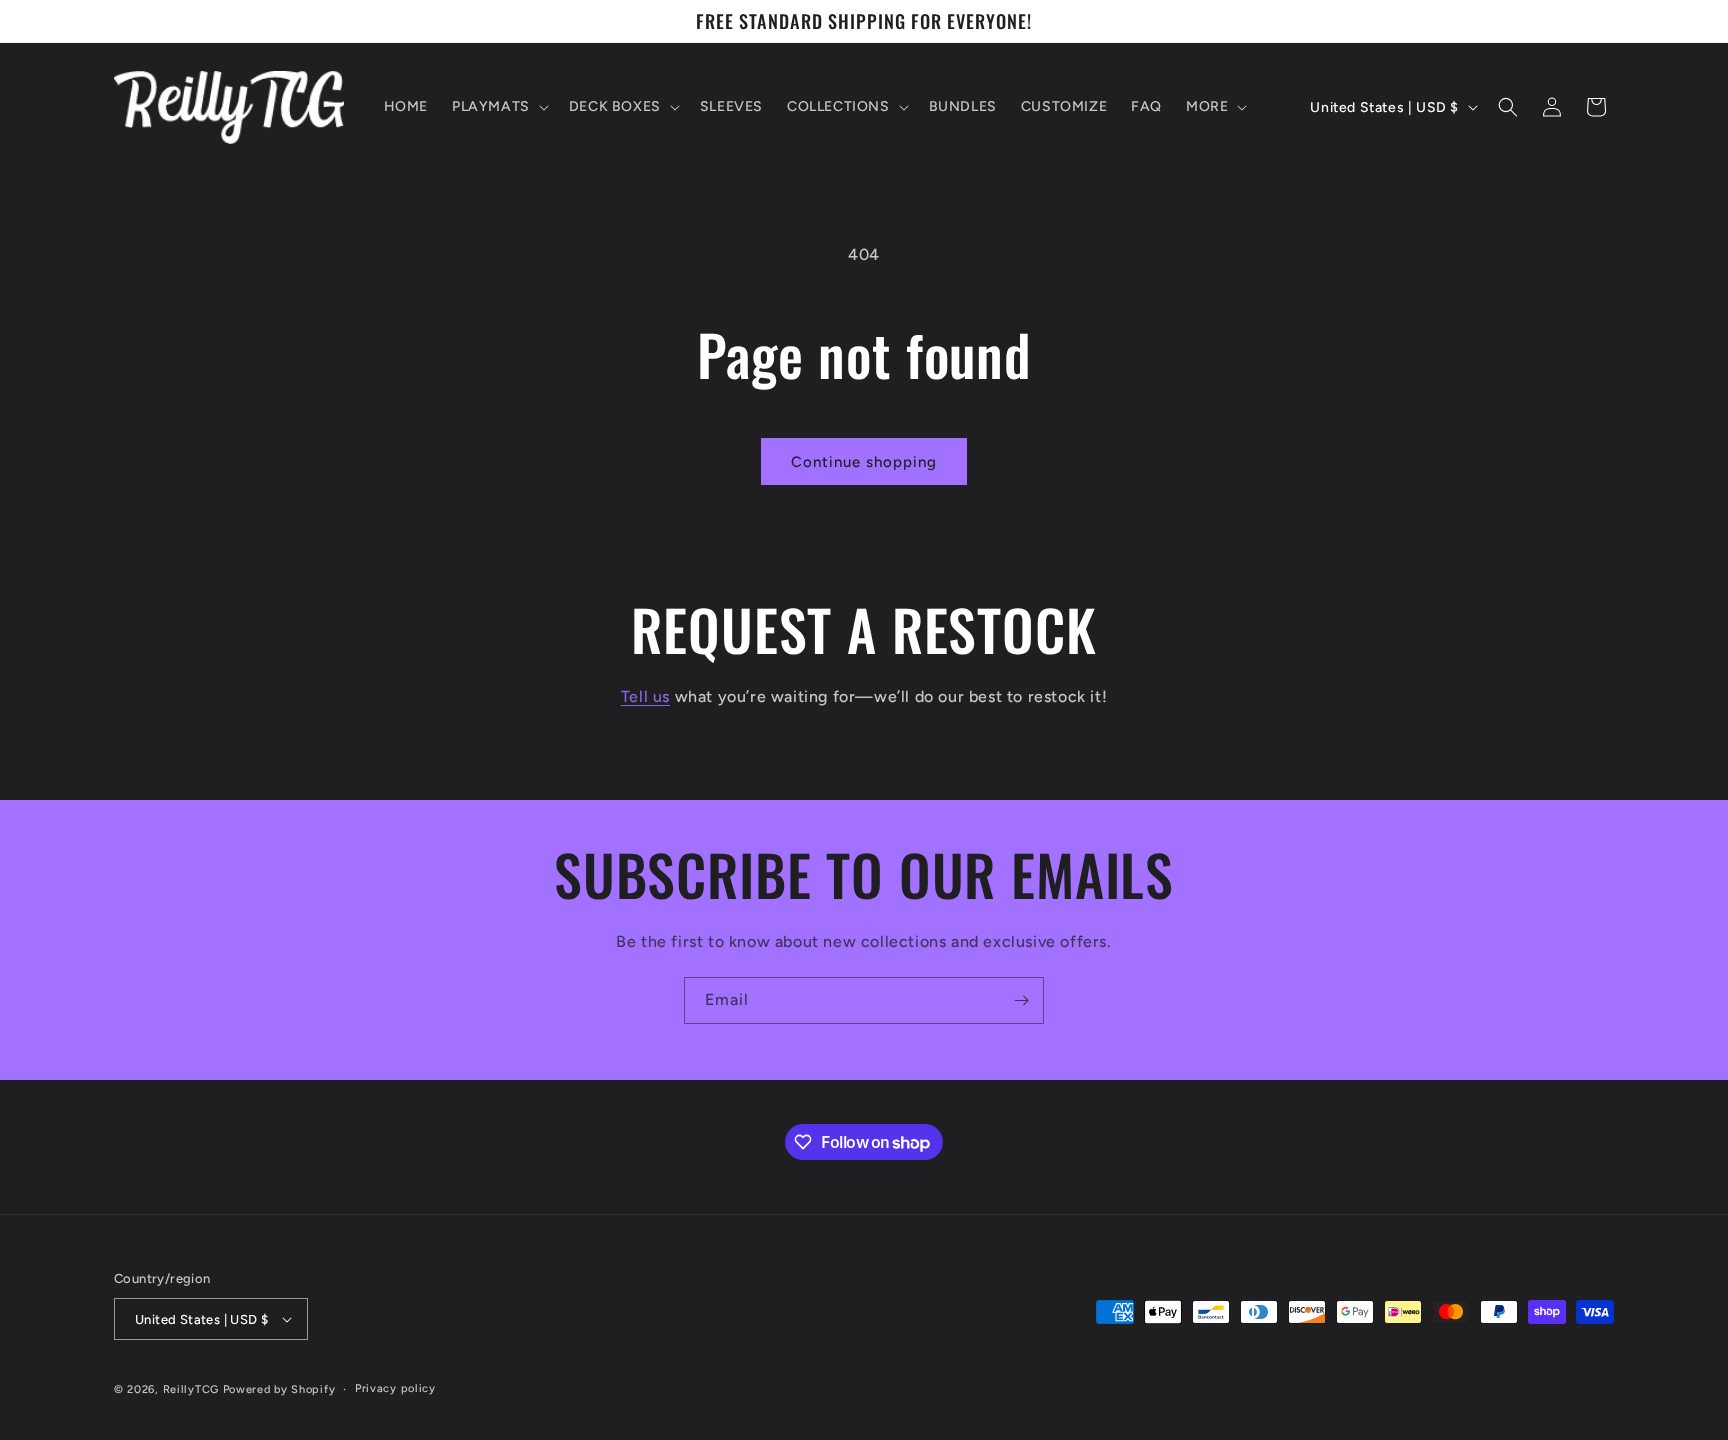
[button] (498, 107)
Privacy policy (395, 1388)
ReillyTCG (191, 1389)
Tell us (645, 696)
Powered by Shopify (279, 1389)
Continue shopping (864, 462)
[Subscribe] (1021, 1000)
